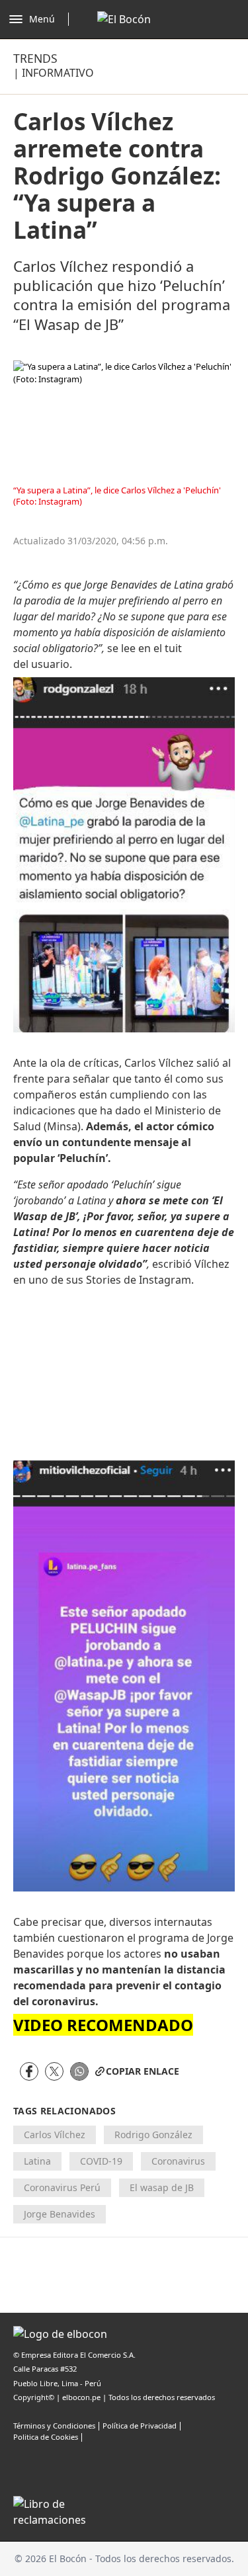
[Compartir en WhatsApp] (79, 2071)
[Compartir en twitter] (54, 2071)
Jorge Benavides (60, 2214)
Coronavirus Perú (62, 2187)
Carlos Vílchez (55, 2135)
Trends (35, 58)
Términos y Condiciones (54, 2426)
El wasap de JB (162, 2187)
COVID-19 (101, 2161)
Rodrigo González (153, 2135)
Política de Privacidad (140, 2426)
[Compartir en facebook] (29, 2071)
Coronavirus (178, 2161)
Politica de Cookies (46, 2437)
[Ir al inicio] (124, 19)
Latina (37, 2161)
